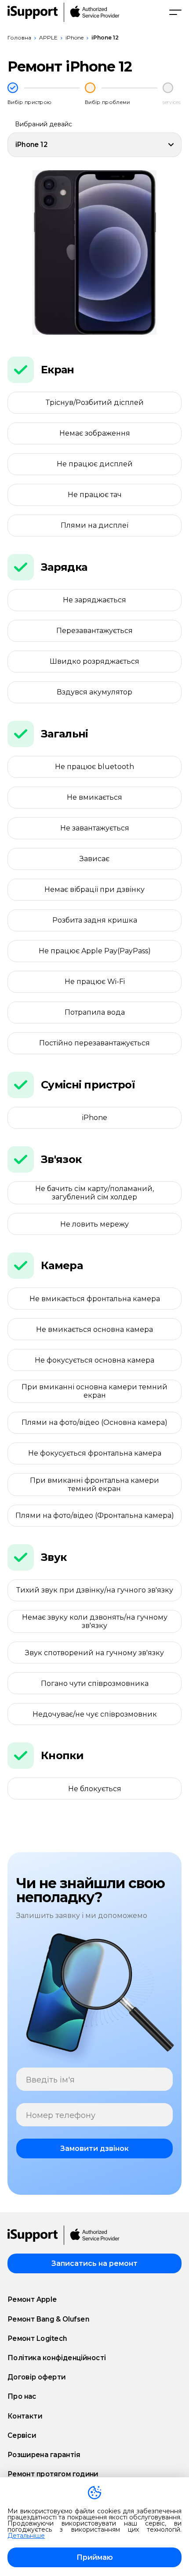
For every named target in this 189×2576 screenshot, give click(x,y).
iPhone (75, 38)
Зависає (94, 859)
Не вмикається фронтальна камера (95, 1299)
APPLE (48, 38)
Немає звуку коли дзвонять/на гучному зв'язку (95, 1621)
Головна (19, 38)
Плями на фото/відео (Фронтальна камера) (95, 1515)
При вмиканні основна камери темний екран (94, 1391)
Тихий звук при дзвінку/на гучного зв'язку (95, 1590)
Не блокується (95, 1789)
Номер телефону (61, 2116)
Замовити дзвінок (94, 2148)
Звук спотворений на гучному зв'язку (94, 1653)
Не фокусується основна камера (94, 1360)
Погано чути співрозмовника (95, 1683)
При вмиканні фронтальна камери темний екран (94, 1485)
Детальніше (26, 2536)
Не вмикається (94, 797)
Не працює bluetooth (94, 767)
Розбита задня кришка (95, 920)
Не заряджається (94, 600)
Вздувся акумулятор (94, 692)
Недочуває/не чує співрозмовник (95, 1714)
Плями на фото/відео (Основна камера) (94, 1422)
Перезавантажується (94, 631)
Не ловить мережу (94, 1224)
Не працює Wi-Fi (95, 982)
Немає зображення (95, 433)
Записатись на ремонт (94, 2263)
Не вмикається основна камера (94, 1329)
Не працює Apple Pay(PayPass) (95, 951)
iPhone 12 (105, 38)
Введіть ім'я (50, 2080)
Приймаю (95, 2557)
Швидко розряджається (94, 661)
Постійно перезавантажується (94, 1043)
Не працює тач (95, 495)
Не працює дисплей (95, 464)
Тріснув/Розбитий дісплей (95, 402)
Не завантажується (95, 828)
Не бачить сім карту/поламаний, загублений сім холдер (94, 1193)
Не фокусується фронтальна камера (95, 1453)
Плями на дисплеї (94, 525)
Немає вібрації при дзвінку (94, 889)
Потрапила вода (95, 1012)
